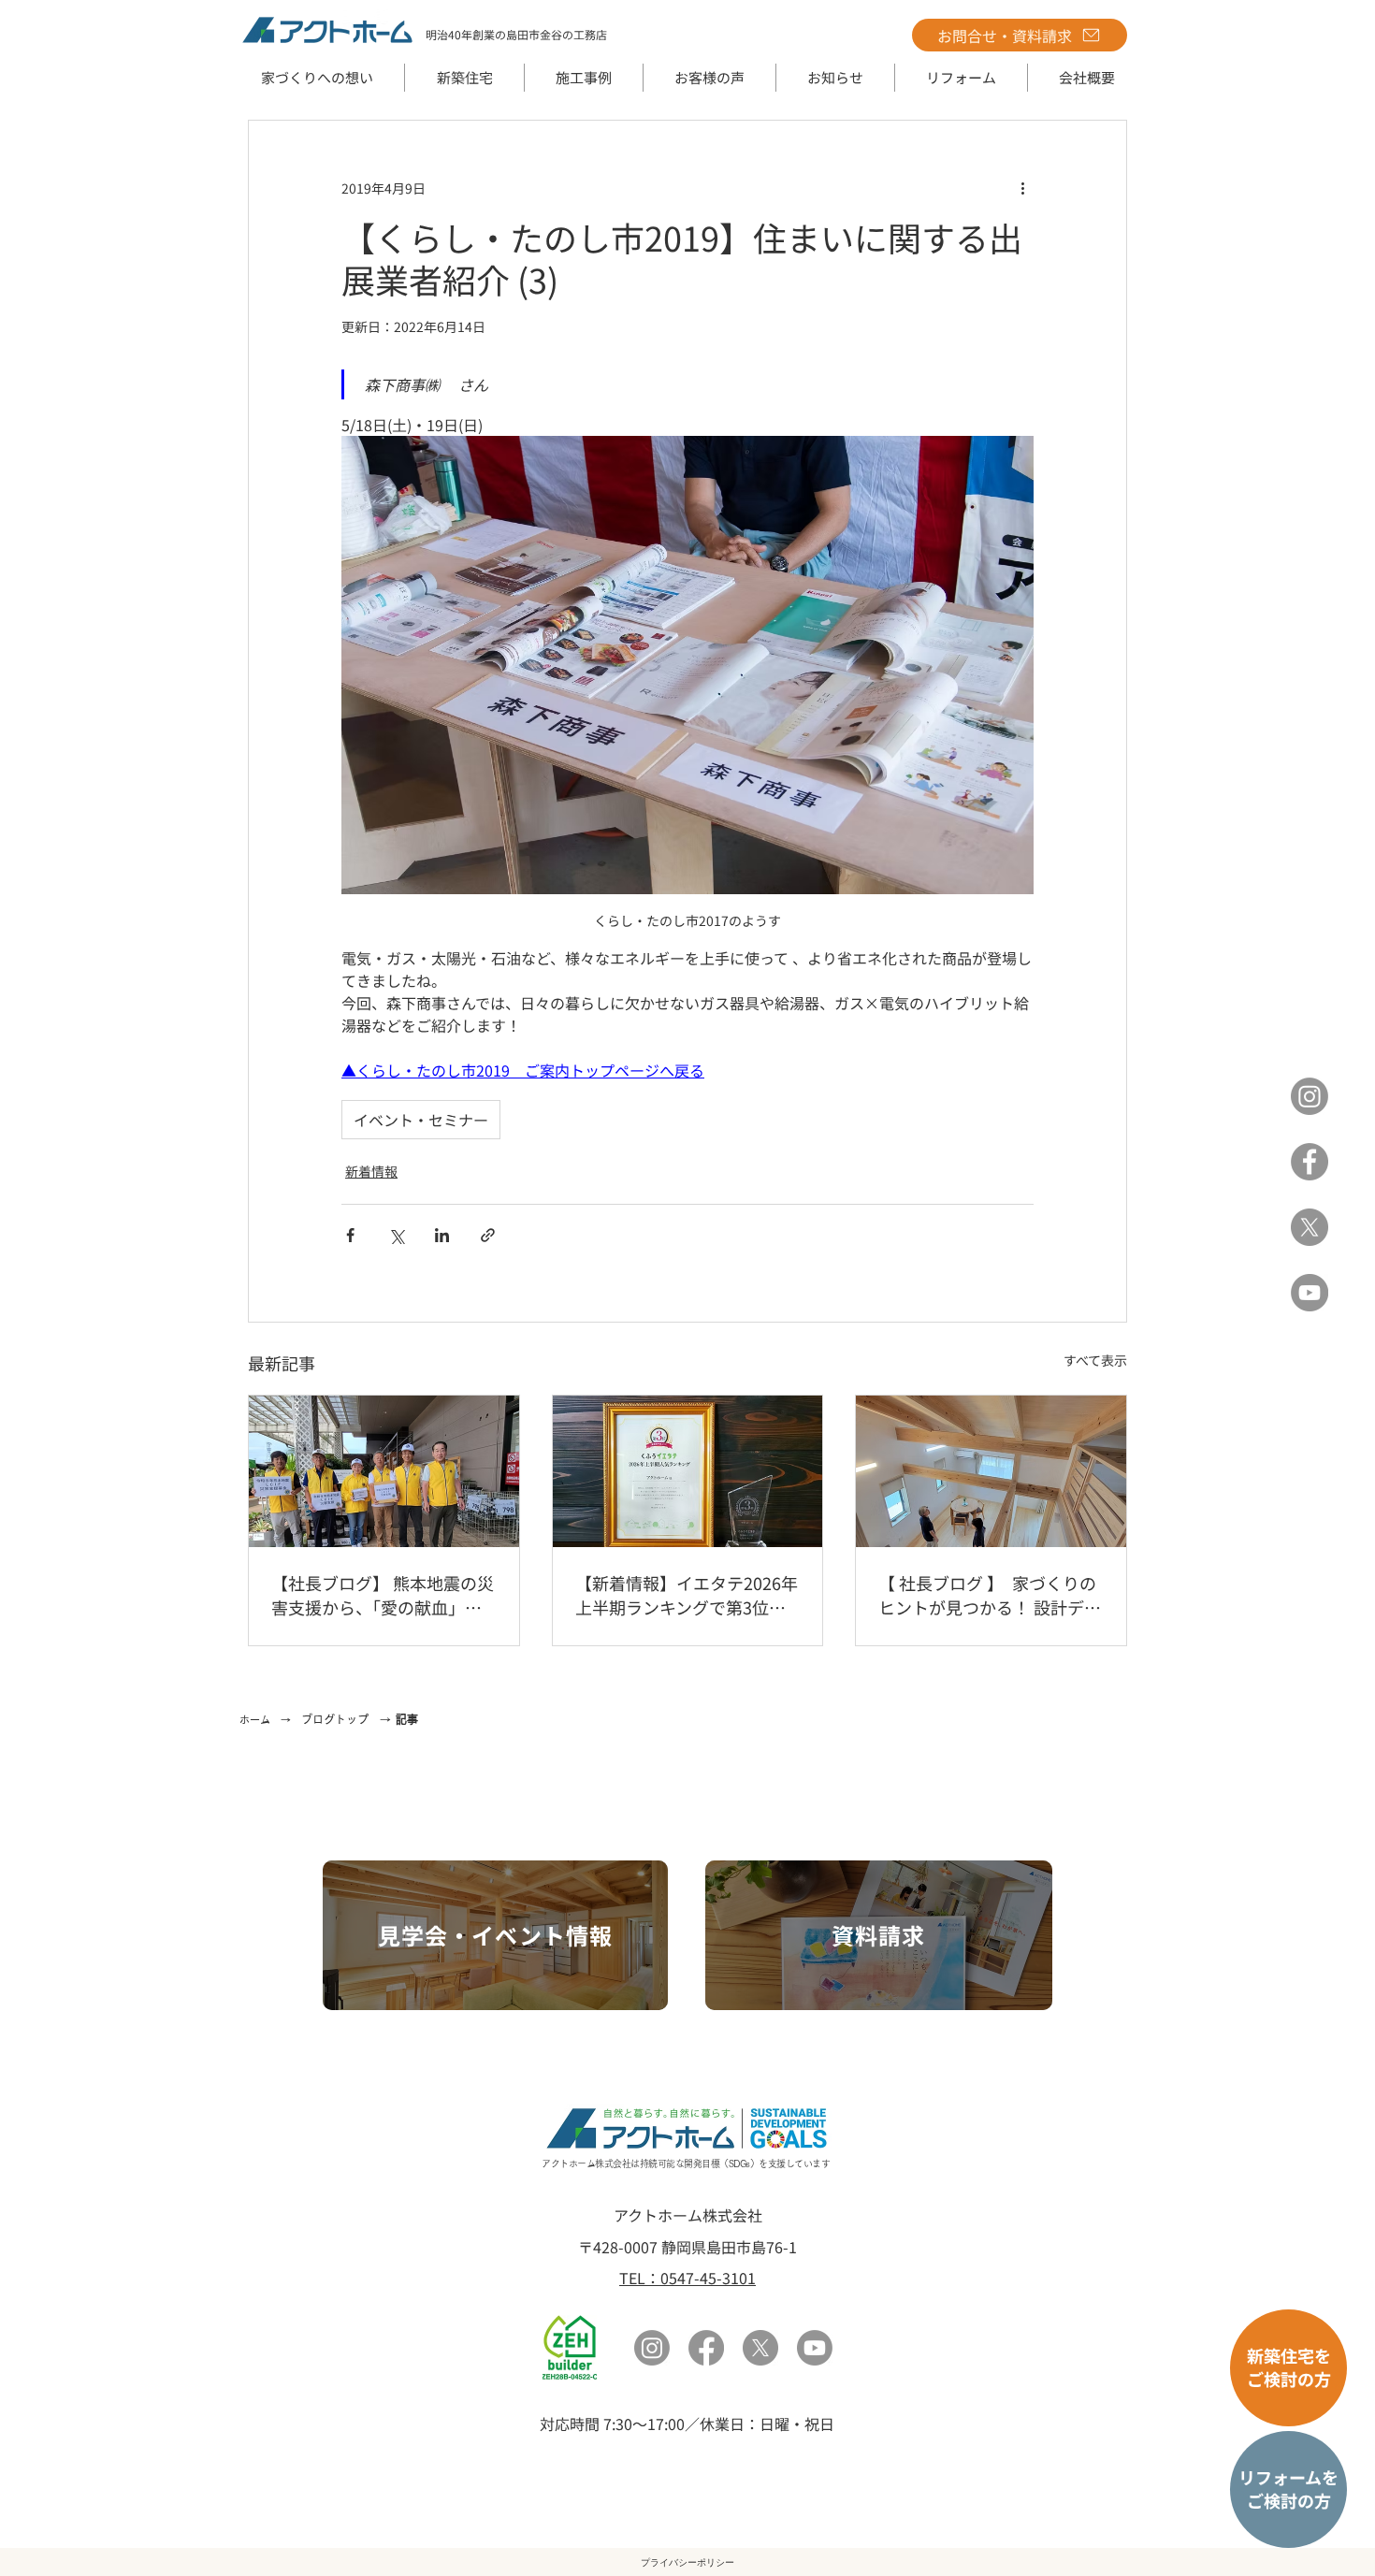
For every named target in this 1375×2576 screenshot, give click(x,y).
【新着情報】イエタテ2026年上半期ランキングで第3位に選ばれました (687, 1595)
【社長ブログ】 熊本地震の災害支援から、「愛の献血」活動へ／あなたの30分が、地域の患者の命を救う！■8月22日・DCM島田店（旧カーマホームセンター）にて (383, 1595)
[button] (464, 78)
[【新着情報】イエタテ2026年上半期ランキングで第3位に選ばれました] (688, 1471)
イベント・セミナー (421, 1120)
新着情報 (371, 1171)
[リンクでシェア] (488, 1235)
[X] (1310, 1227)
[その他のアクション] (1022, 188)
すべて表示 (1095, 1360)
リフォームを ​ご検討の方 (1288, 2489)
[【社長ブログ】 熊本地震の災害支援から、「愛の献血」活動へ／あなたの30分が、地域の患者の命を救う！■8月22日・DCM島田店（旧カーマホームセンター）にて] (384, 1471)
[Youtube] (815, 2348)
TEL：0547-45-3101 (687, 2278)
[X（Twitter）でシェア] (396, 1235)
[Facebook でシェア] (350, 1235)
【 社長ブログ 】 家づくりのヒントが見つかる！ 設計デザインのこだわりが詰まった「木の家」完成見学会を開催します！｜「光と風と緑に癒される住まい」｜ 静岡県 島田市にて (990, 1595)
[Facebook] (1310, 1162)
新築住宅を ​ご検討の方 (1289, 2367)
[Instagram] (1310, 1096)
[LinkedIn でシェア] (442, 1235)
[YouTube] (1310, 1293)
